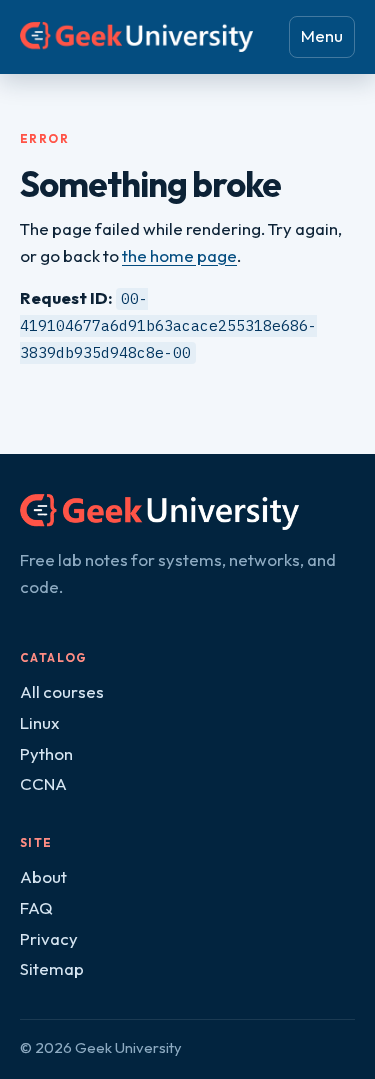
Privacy (49, 938)
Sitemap (52, 968)
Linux (39, 722)
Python (46, 753)
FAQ (36, 907)
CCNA (43, 783)
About (43, 876)
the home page (179, 255)
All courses (62, 691)
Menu (322, 35)
